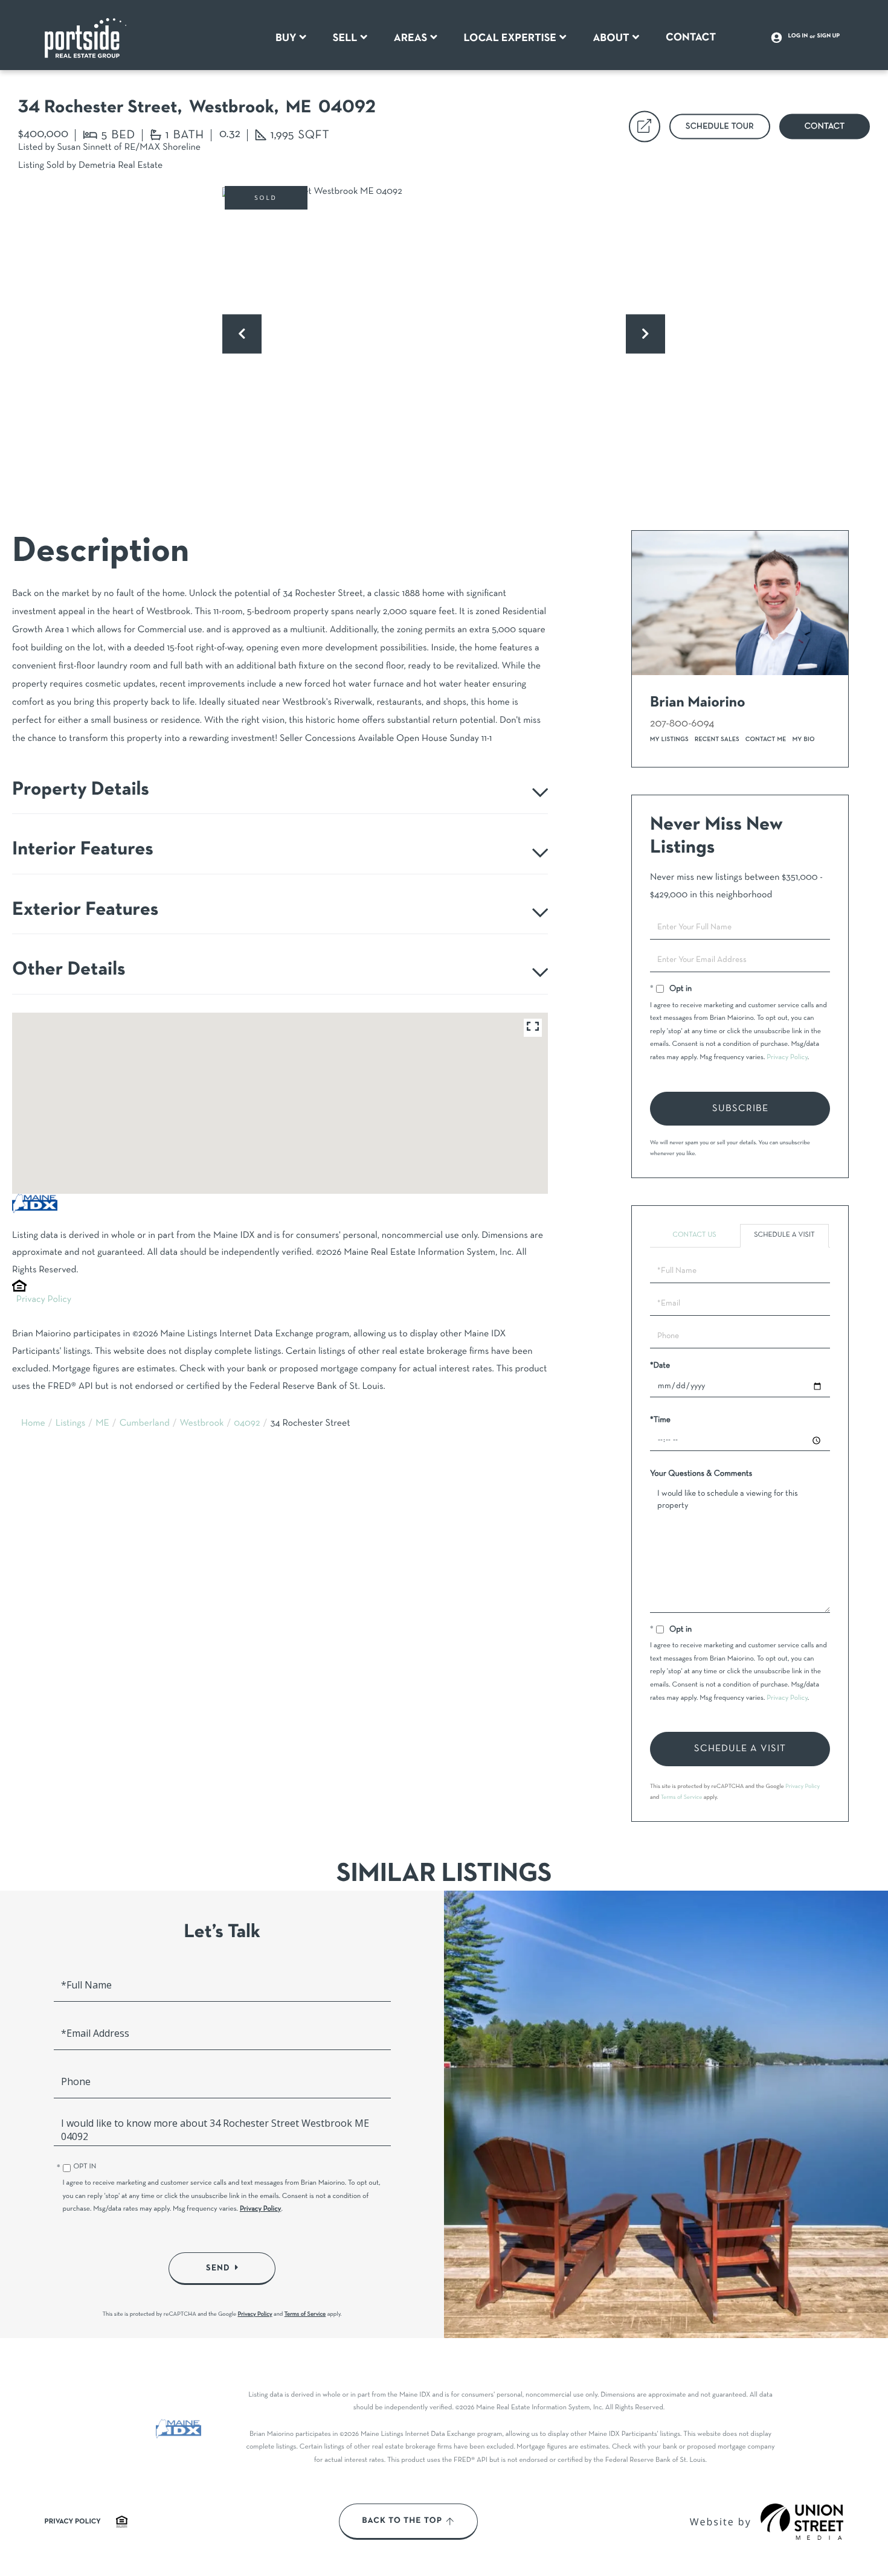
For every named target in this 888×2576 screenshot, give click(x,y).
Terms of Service (682, 1797)
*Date (660, 1366)
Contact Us (694, 1235)
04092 (247, 1424)
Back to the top (402, 2521)
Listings (71, 1424)
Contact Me (766, 739)
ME (102, 1424)
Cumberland (145, 1424)
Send (218, 2268)
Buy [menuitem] (286, 38)
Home (33, 1424)
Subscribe (740, 1109)
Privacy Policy (44, 1300)
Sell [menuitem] (345, 38)
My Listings (669, 739)
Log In (798, 36)
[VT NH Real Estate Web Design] (802, 2522)
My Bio (804, 739)
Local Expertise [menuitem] (510, 38)
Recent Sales (717, 739)
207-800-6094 (682, 724)
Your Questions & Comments (701, 1474)
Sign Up (829, 36)
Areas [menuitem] (411, 38)
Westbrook (202, 1424)
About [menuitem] (611, 38)
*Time (660, 1420)
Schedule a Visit (784, 1235)
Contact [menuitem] (691, 37)
